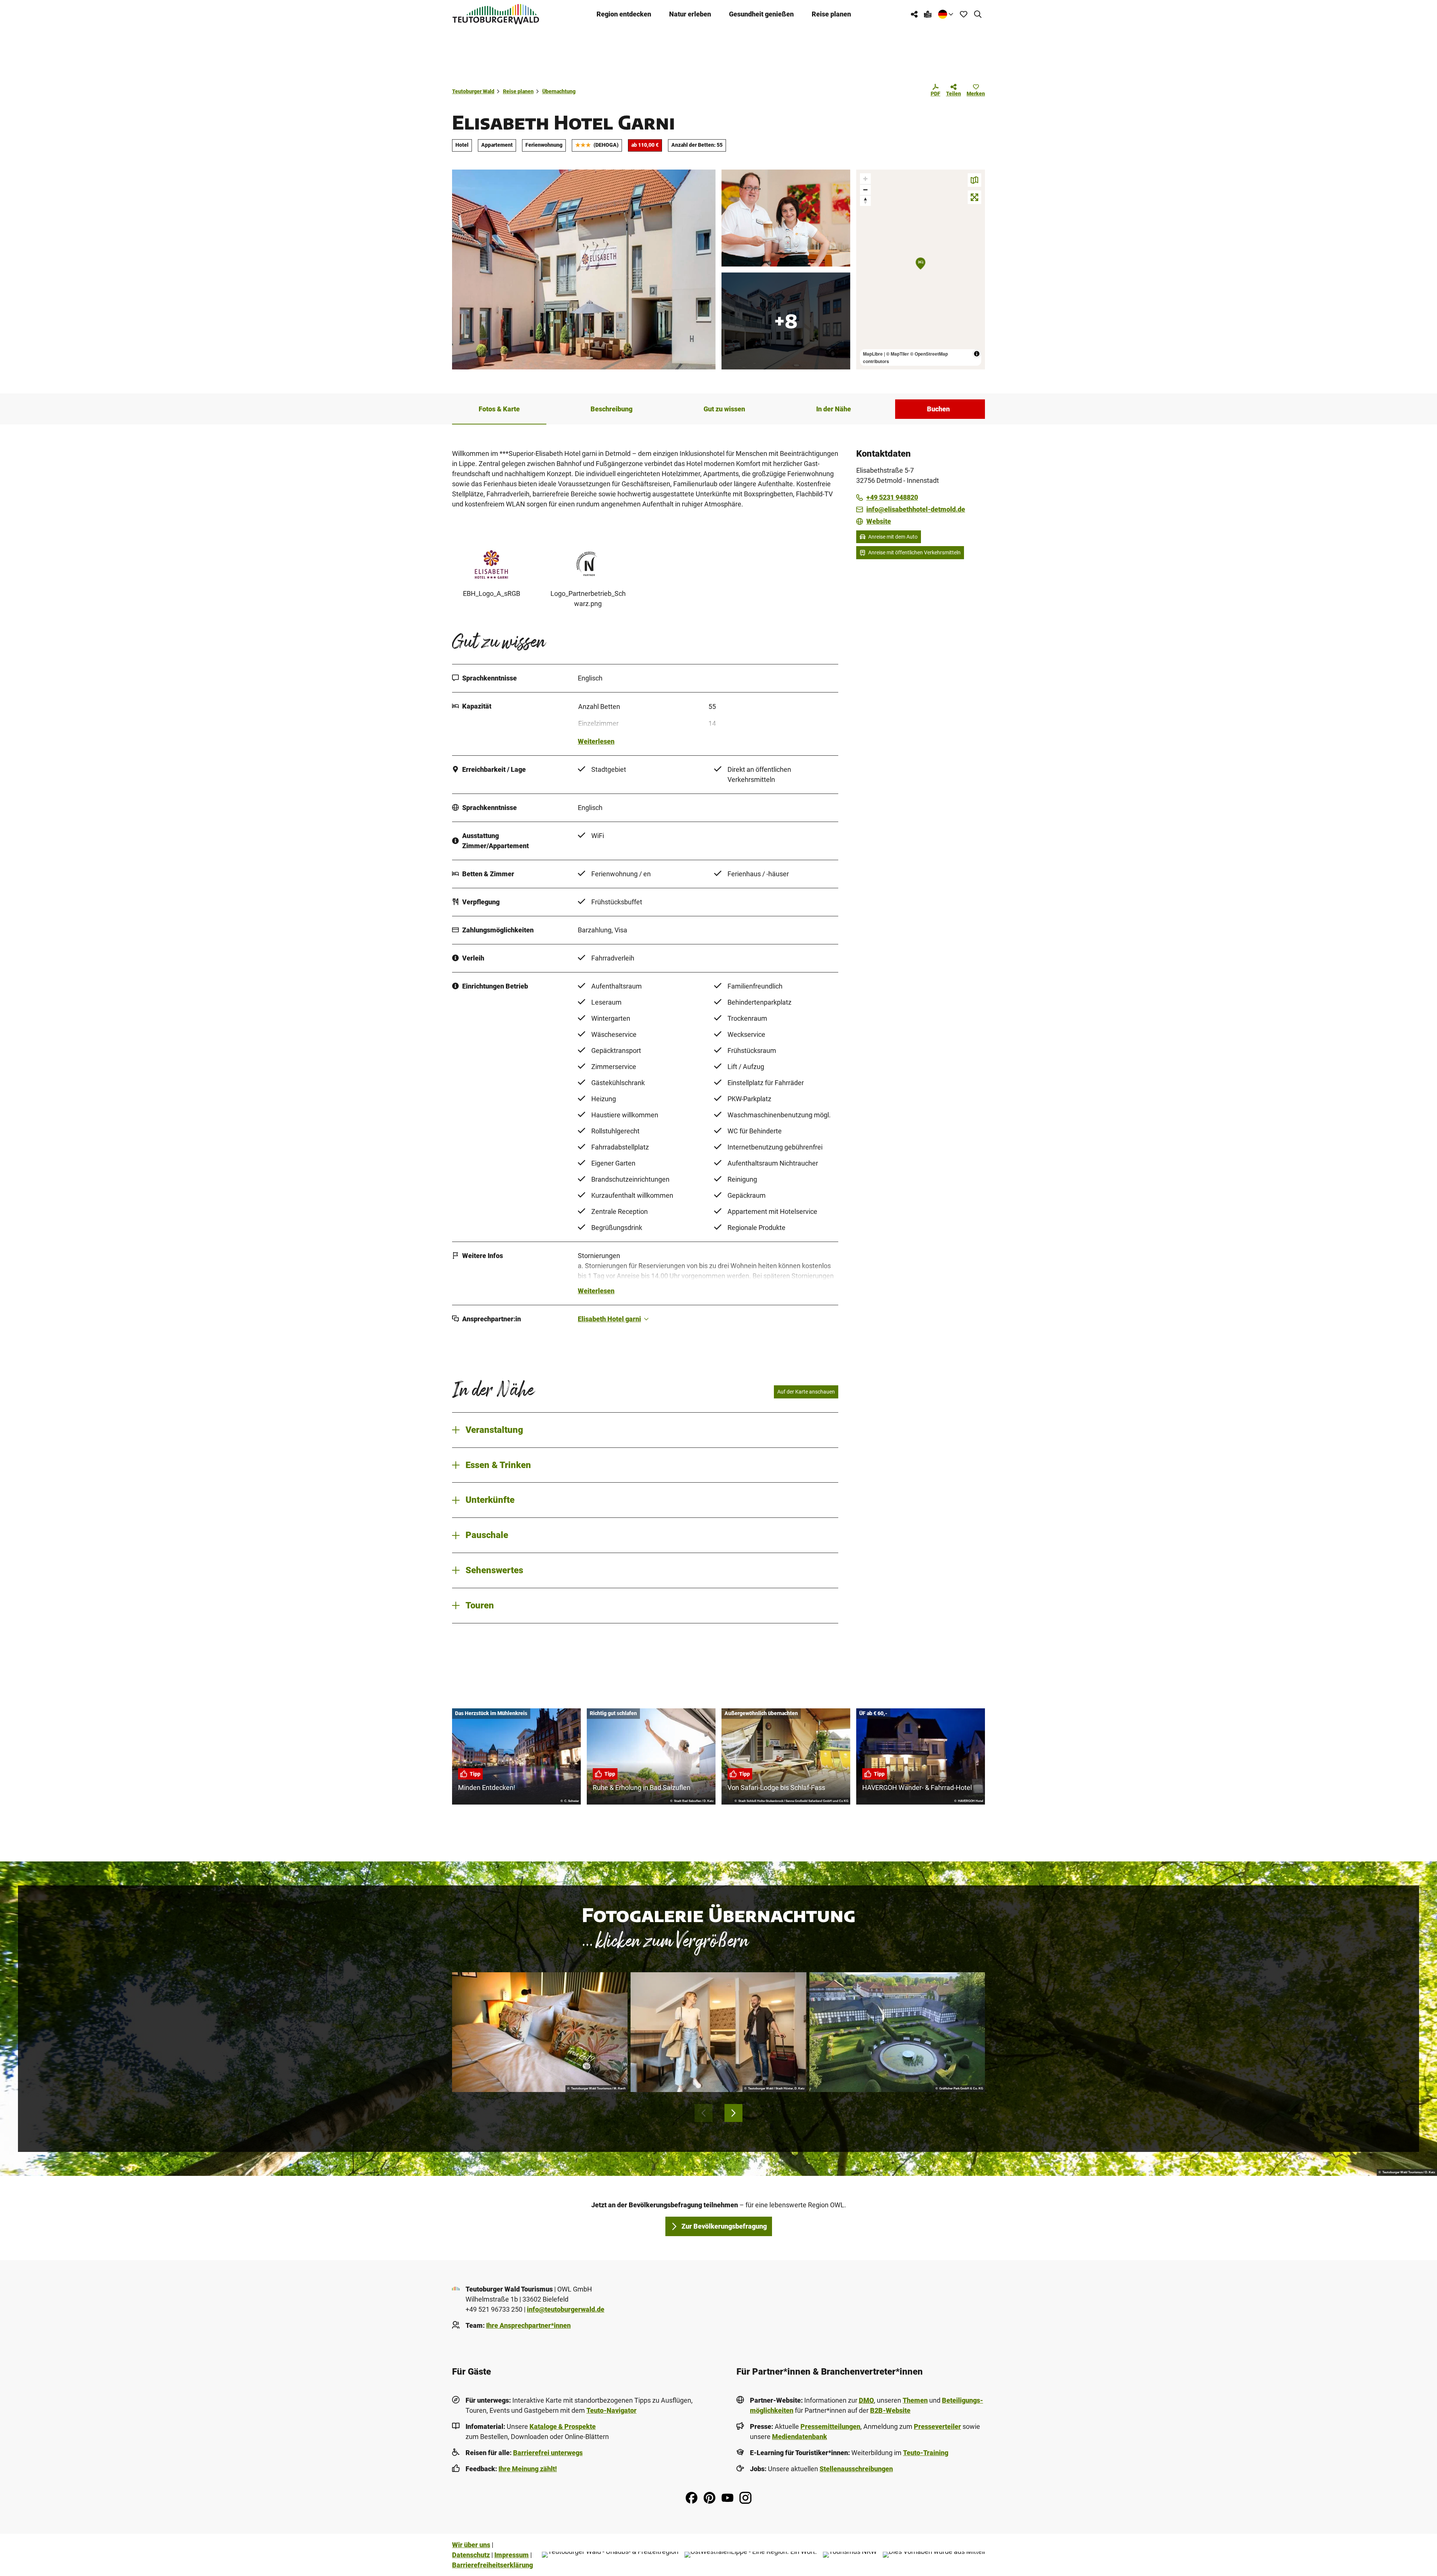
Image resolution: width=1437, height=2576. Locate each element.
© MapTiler (898, 354)
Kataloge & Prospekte (563, 2426)
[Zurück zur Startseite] (496, 14)
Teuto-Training (926, 2453)
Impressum (512, 2555)
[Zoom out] (865, 190)
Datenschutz (471, 2555)
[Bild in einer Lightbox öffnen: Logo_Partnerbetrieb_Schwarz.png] (588, 564)
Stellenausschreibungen (856, 2469)
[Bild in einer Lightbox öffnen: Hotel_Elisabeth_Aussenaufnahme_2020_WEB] (584, 270)
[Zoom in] (865, 179)
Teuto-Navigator (611, 2410)
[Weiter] (733, 2113)
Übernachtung (559, 91)
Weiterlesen (596, 741)
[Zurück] (704, 2113)
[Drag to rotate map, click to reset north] (865, 200)
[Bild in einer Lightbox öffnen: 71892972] (786, 321)
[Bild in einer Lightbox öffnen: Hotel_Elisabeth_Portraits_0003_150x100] (786, 218)
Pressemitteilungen (830, 2426)
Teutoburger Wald (473, 91)
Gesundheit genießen (761, 14)
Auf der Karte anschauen (806, 1392)
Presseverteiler (937, 2426)
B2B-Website (890, 2410)
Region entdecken (624, 14)
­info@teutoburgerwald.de (566, 2309)
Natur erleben (690, 14)
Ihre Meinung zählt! (528, 2469)
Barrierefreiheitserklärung (492, 2565)
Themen (915, 2400)
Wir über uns (471, 2545)
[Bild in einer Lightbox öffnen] (540, 2032)
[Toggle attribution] (977, 354)
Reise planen (831, 14)
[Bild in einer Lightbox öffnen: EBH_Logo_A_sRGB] (491, 564)
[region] (921, 270)
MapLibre (873, 354)
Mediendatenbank (800, 2437)
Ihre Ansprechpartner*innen (528, 2325)
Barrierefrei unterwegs (548, 2453)
